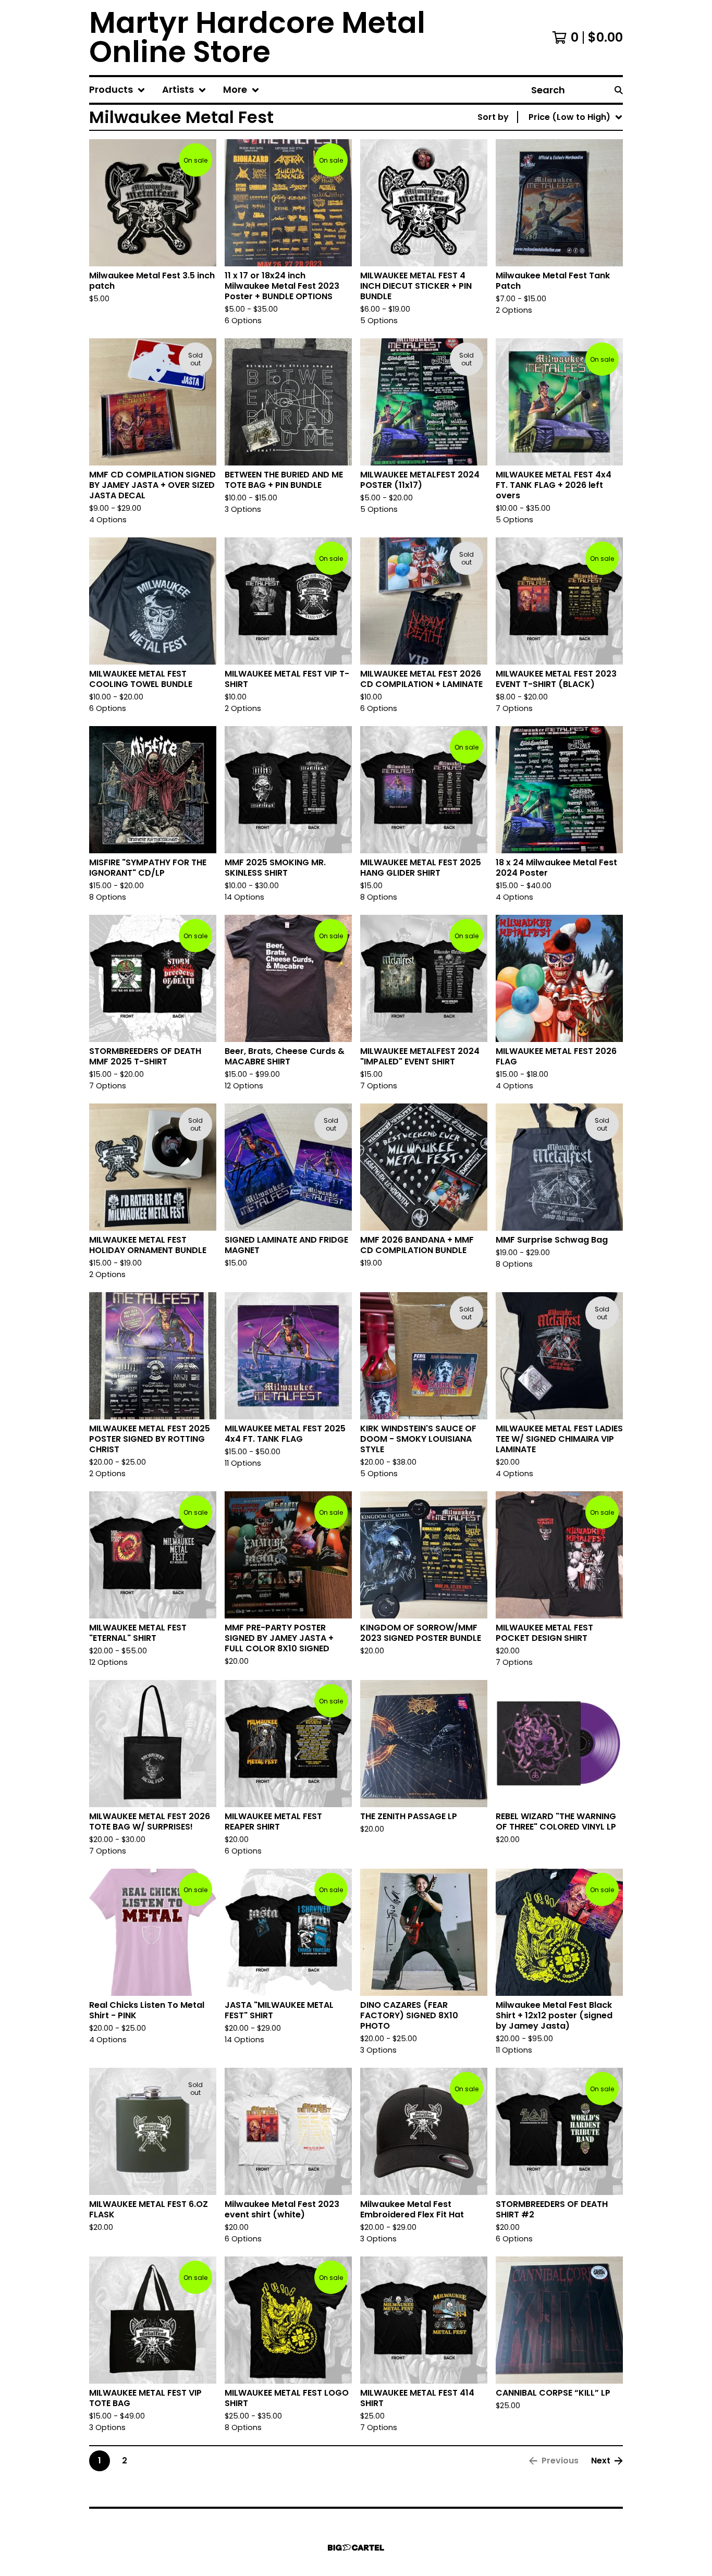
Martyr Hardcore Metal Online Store (257, 38)
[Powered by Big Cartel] (356, 2548)
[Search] (619, 90)
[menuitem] (117, 90)
